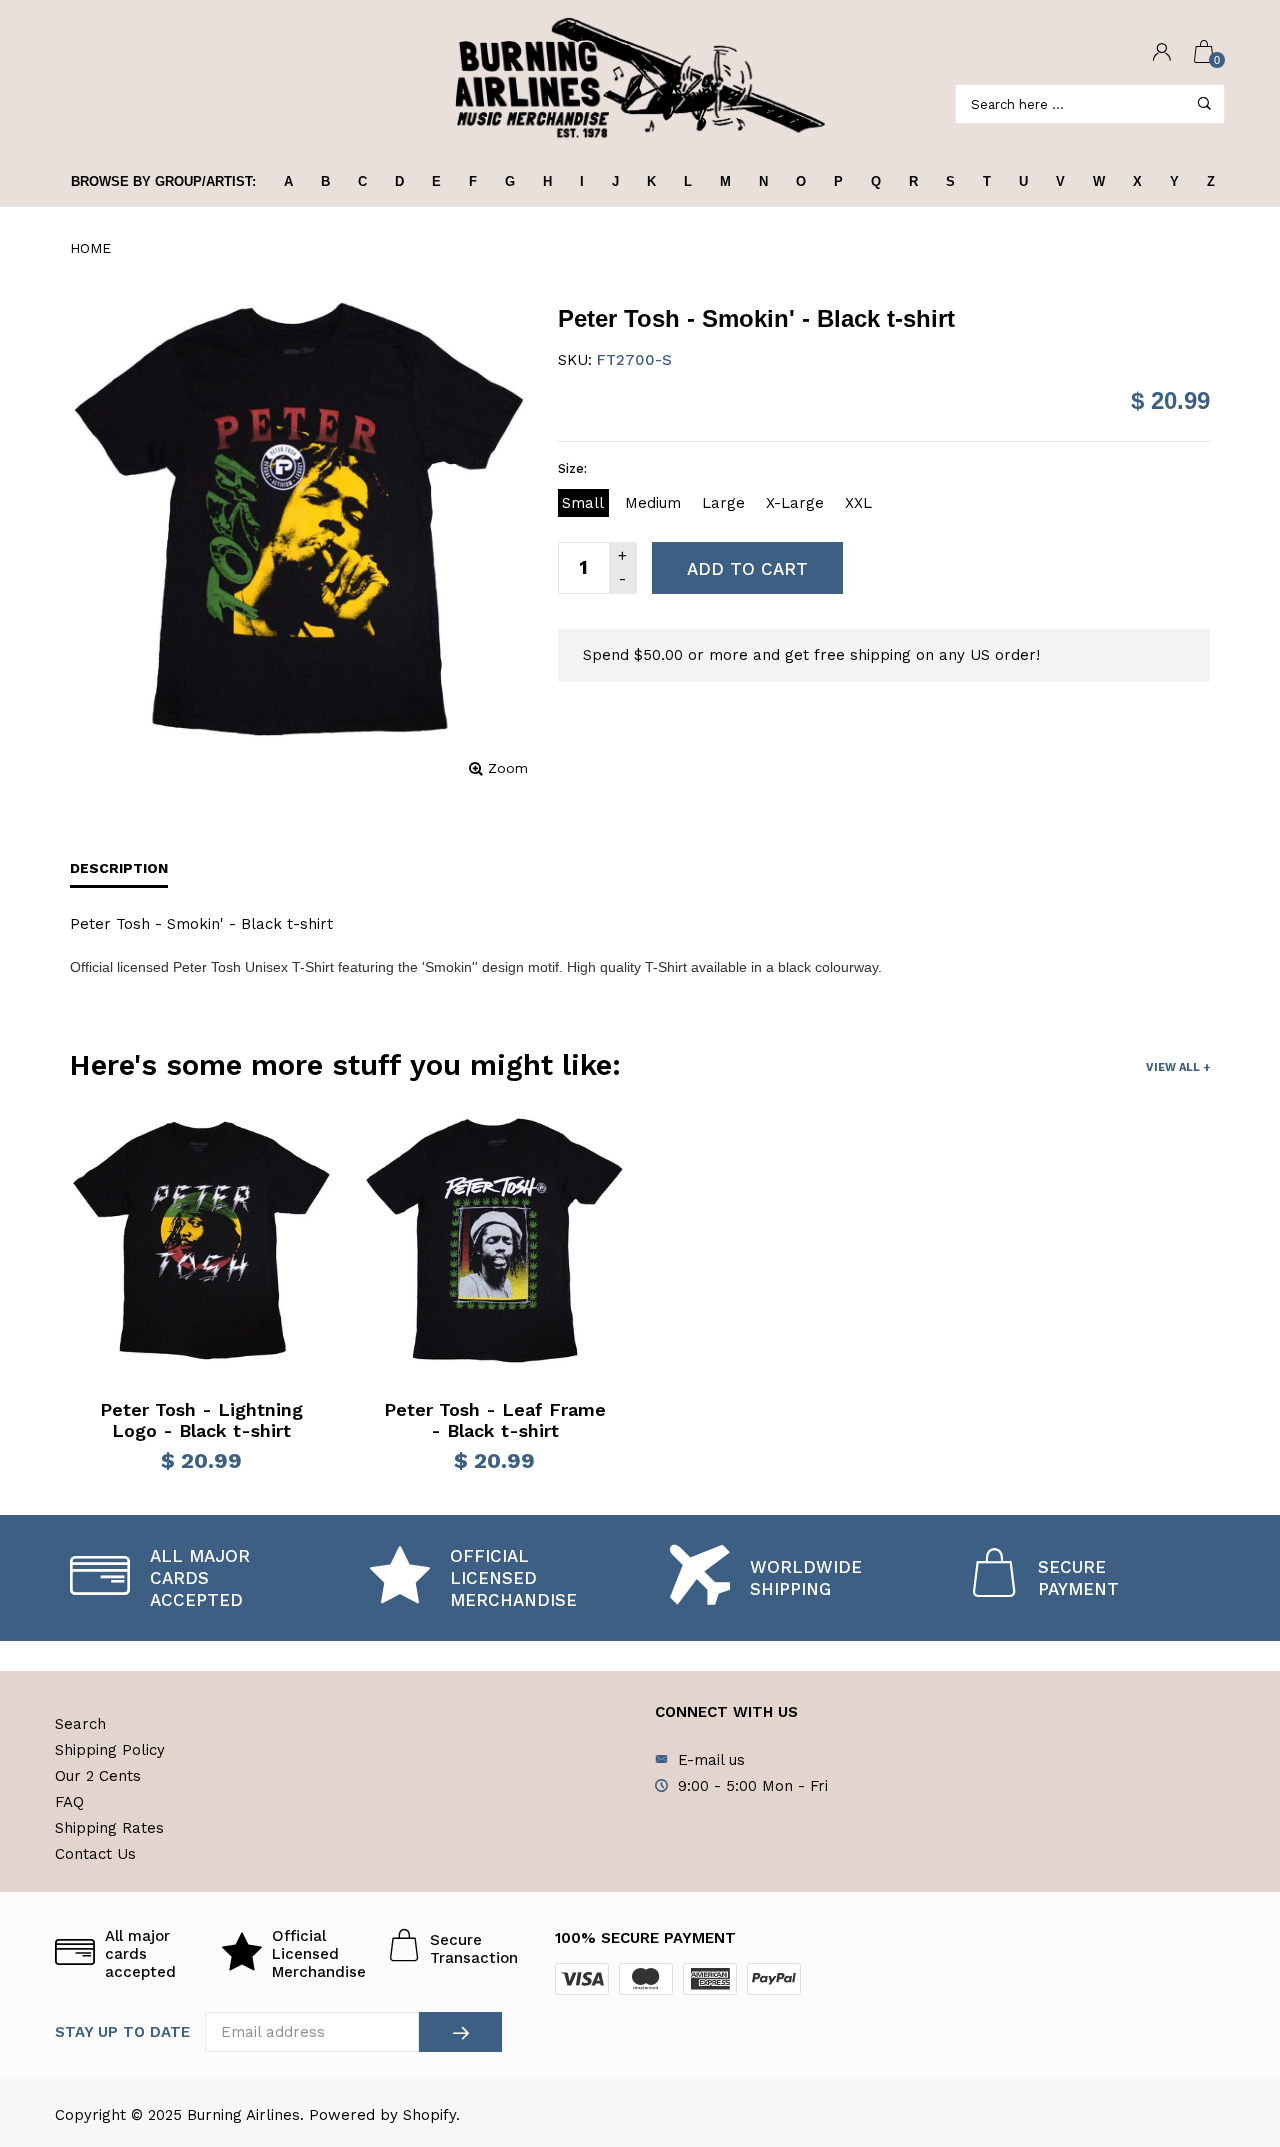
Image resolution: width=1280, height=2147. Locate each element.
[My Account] (1162, 53)
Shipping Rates (109, 1828)
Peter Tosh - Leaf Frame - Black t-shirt (495, 1420)
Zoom (508, 768)
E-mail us (711, 1760)
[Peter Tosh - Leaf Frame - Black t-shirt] (494, 1240)
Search (80, 1724)
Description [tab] (119, 868)
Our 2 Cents (98, 1776)
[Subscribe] (460, 2032)
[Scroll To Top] (1225, 2015)
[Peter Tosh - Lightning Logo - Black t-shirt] (201, 1240)
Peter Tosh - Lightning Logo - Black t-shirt (201, 1420)
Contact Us (95, 1854)
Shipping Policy (110, 1750)
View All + (1178, 1067)
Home (90, 248)
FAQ (69, 1802)
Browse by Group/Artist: (163, 181)
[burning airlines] (640, 78)
